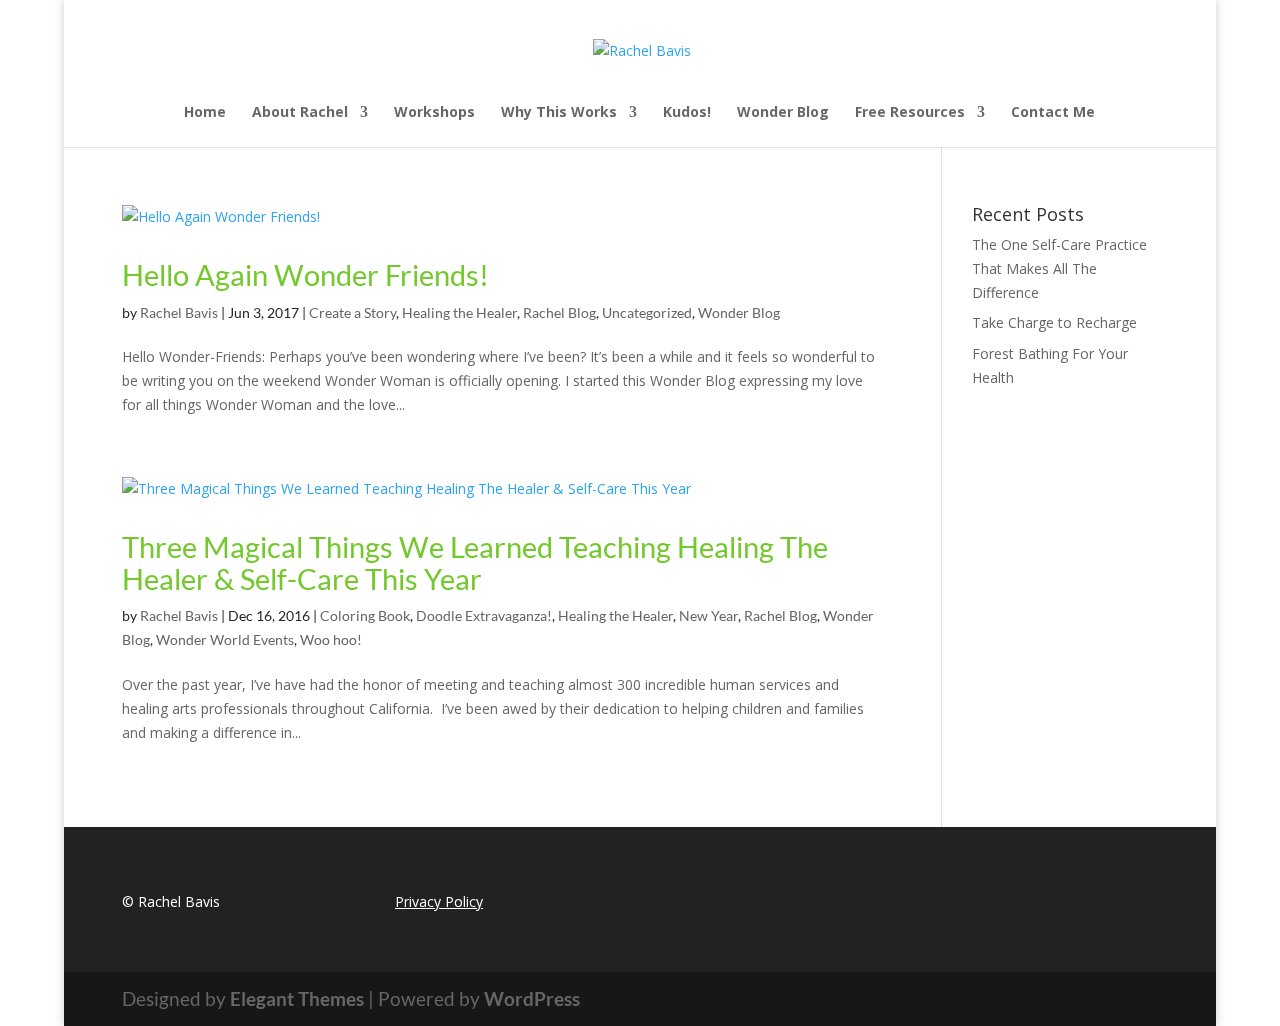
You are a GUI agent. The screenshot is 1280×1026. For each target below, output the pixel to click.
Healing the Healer (459, 312)
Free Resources (910, 113)
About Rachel (300, 113)
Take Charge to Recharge (1054, 322)
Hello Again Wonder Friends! (305, 274)
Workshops (434, 113)
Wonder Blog (783, 113)
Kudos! (687, 113)
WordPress (532, 998)
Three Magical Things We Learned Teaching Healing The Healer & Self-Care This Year (475, 562)
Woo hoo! (331, 639)
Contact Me (1053, 113)
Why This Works (559, 113)
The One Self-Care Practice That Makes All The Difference (1059, 268)
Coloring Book (365, 615)
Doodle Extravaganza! (484, 615)
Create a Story (352, 312)
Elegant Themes (297, 998)
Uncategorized (647, 312)
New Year (708, 615)
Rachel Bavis (179, 312)
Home (205, 113)
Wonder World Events (225, 639)
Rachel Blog (559, 312)
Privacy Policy (439, 901)
